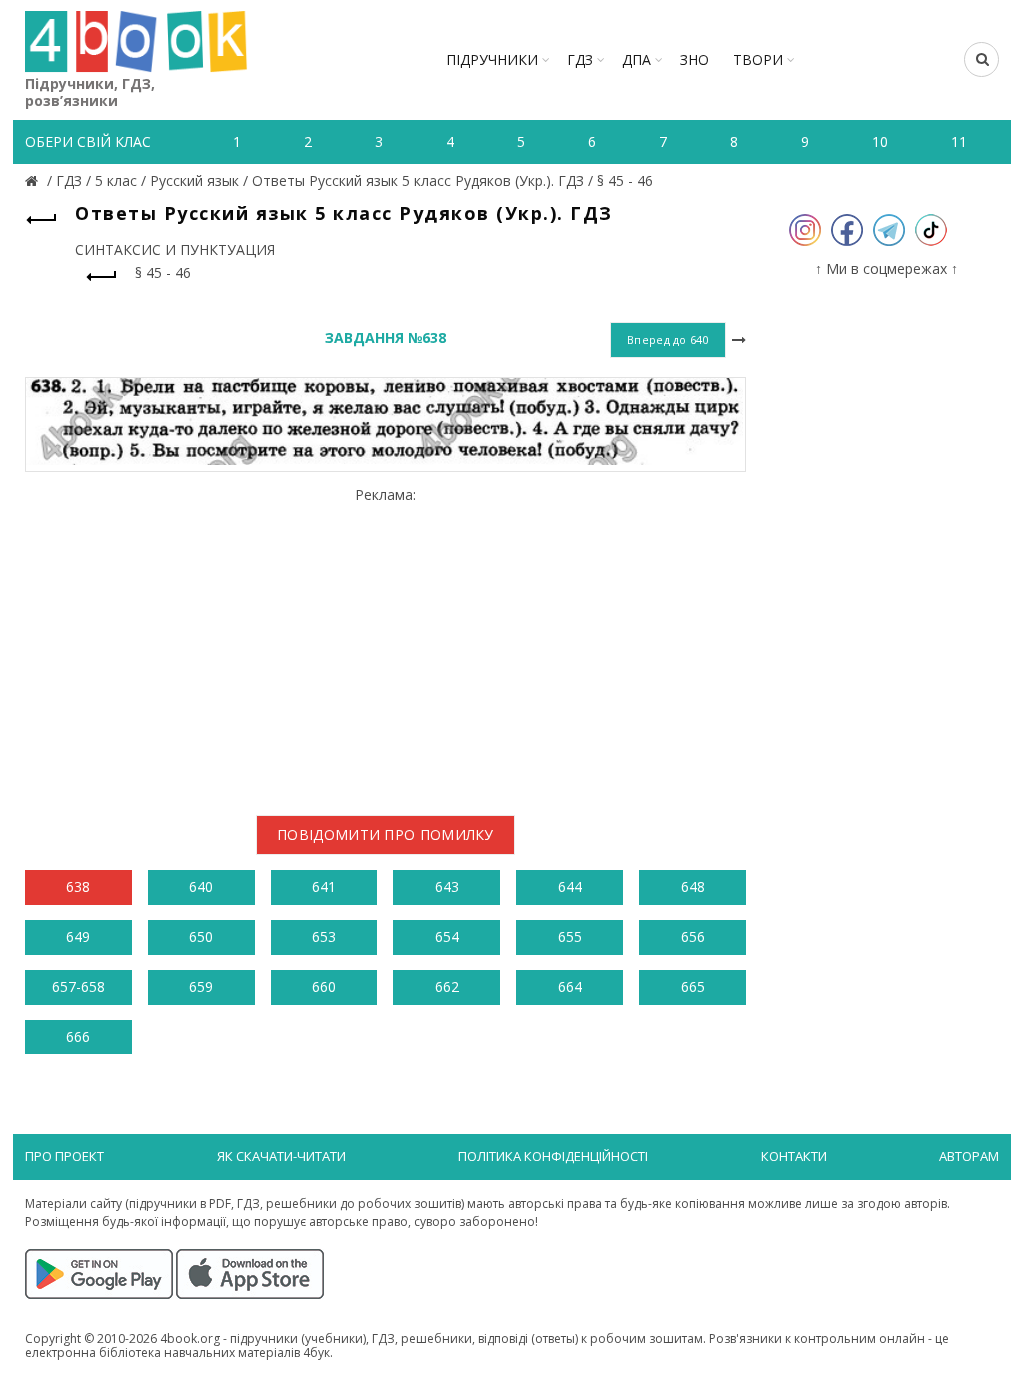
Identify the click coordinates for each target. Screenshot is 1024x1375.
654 (447, 936)
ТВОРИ (758, 59)
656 (693, 936)
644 (570, 886)
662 (447, 986)
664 (570, 986)
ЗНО (694, 59)
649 (78, 936)
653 (324, 936)
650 (201, 936)
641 (324, 886)
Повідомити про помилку (385, 834)
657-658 (78, 986)
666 (78, 1036)
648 (693, 886)
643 (447, 886)
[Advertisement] (385, 643)
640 (201, 886)
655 (570, 936)
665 (693, 986)
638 (78, 886)
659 (201, 986)
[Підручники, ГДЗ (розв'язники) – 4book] (34, 180)
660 (324, 986)
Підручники (492, 59)
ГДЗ (580, 59)
